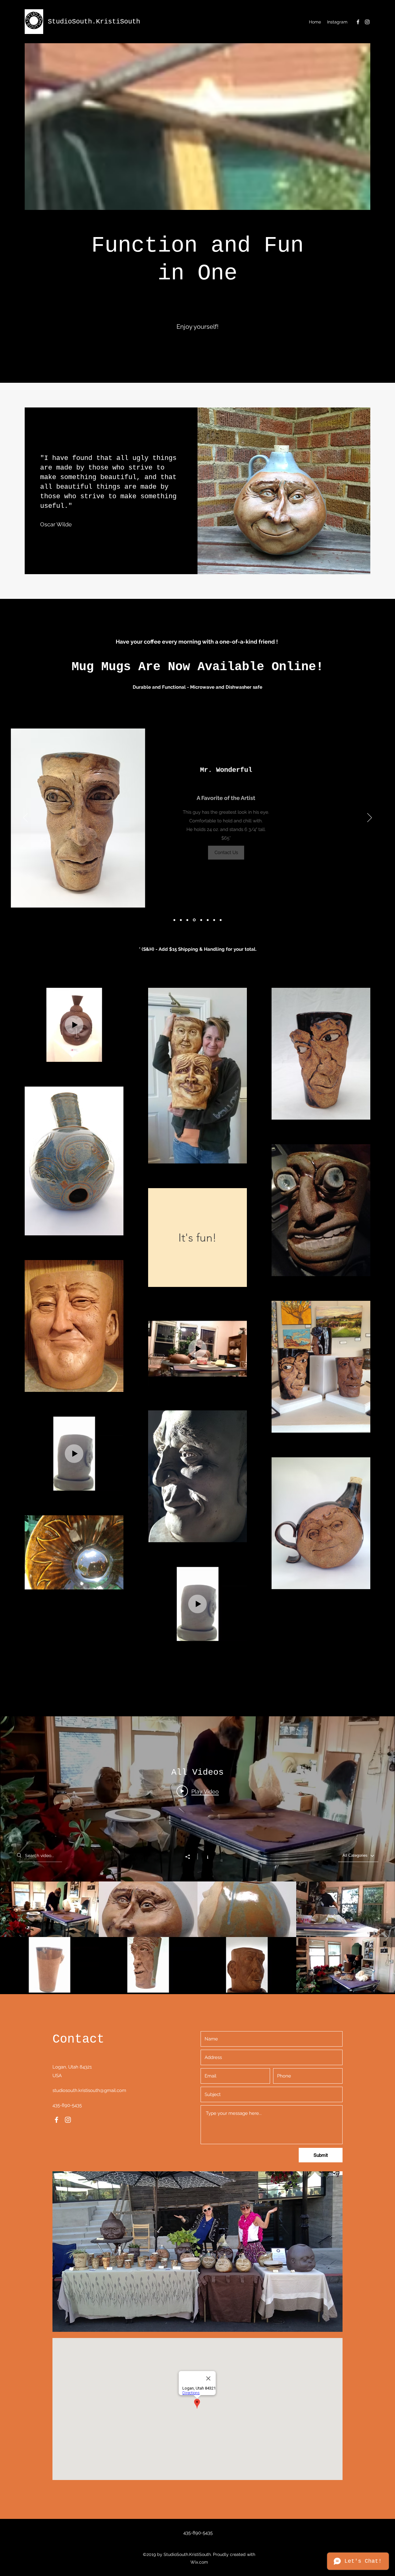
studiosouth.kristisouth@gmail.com (89, 2090)
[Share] (191, 1857)
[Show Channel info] (204, 1856)
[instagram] (367, 22)
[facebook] (358, 22)
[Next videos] (387, 1937)
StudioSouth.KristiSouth (94, 22)
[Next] (370, 818)
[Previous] (25, 818)
